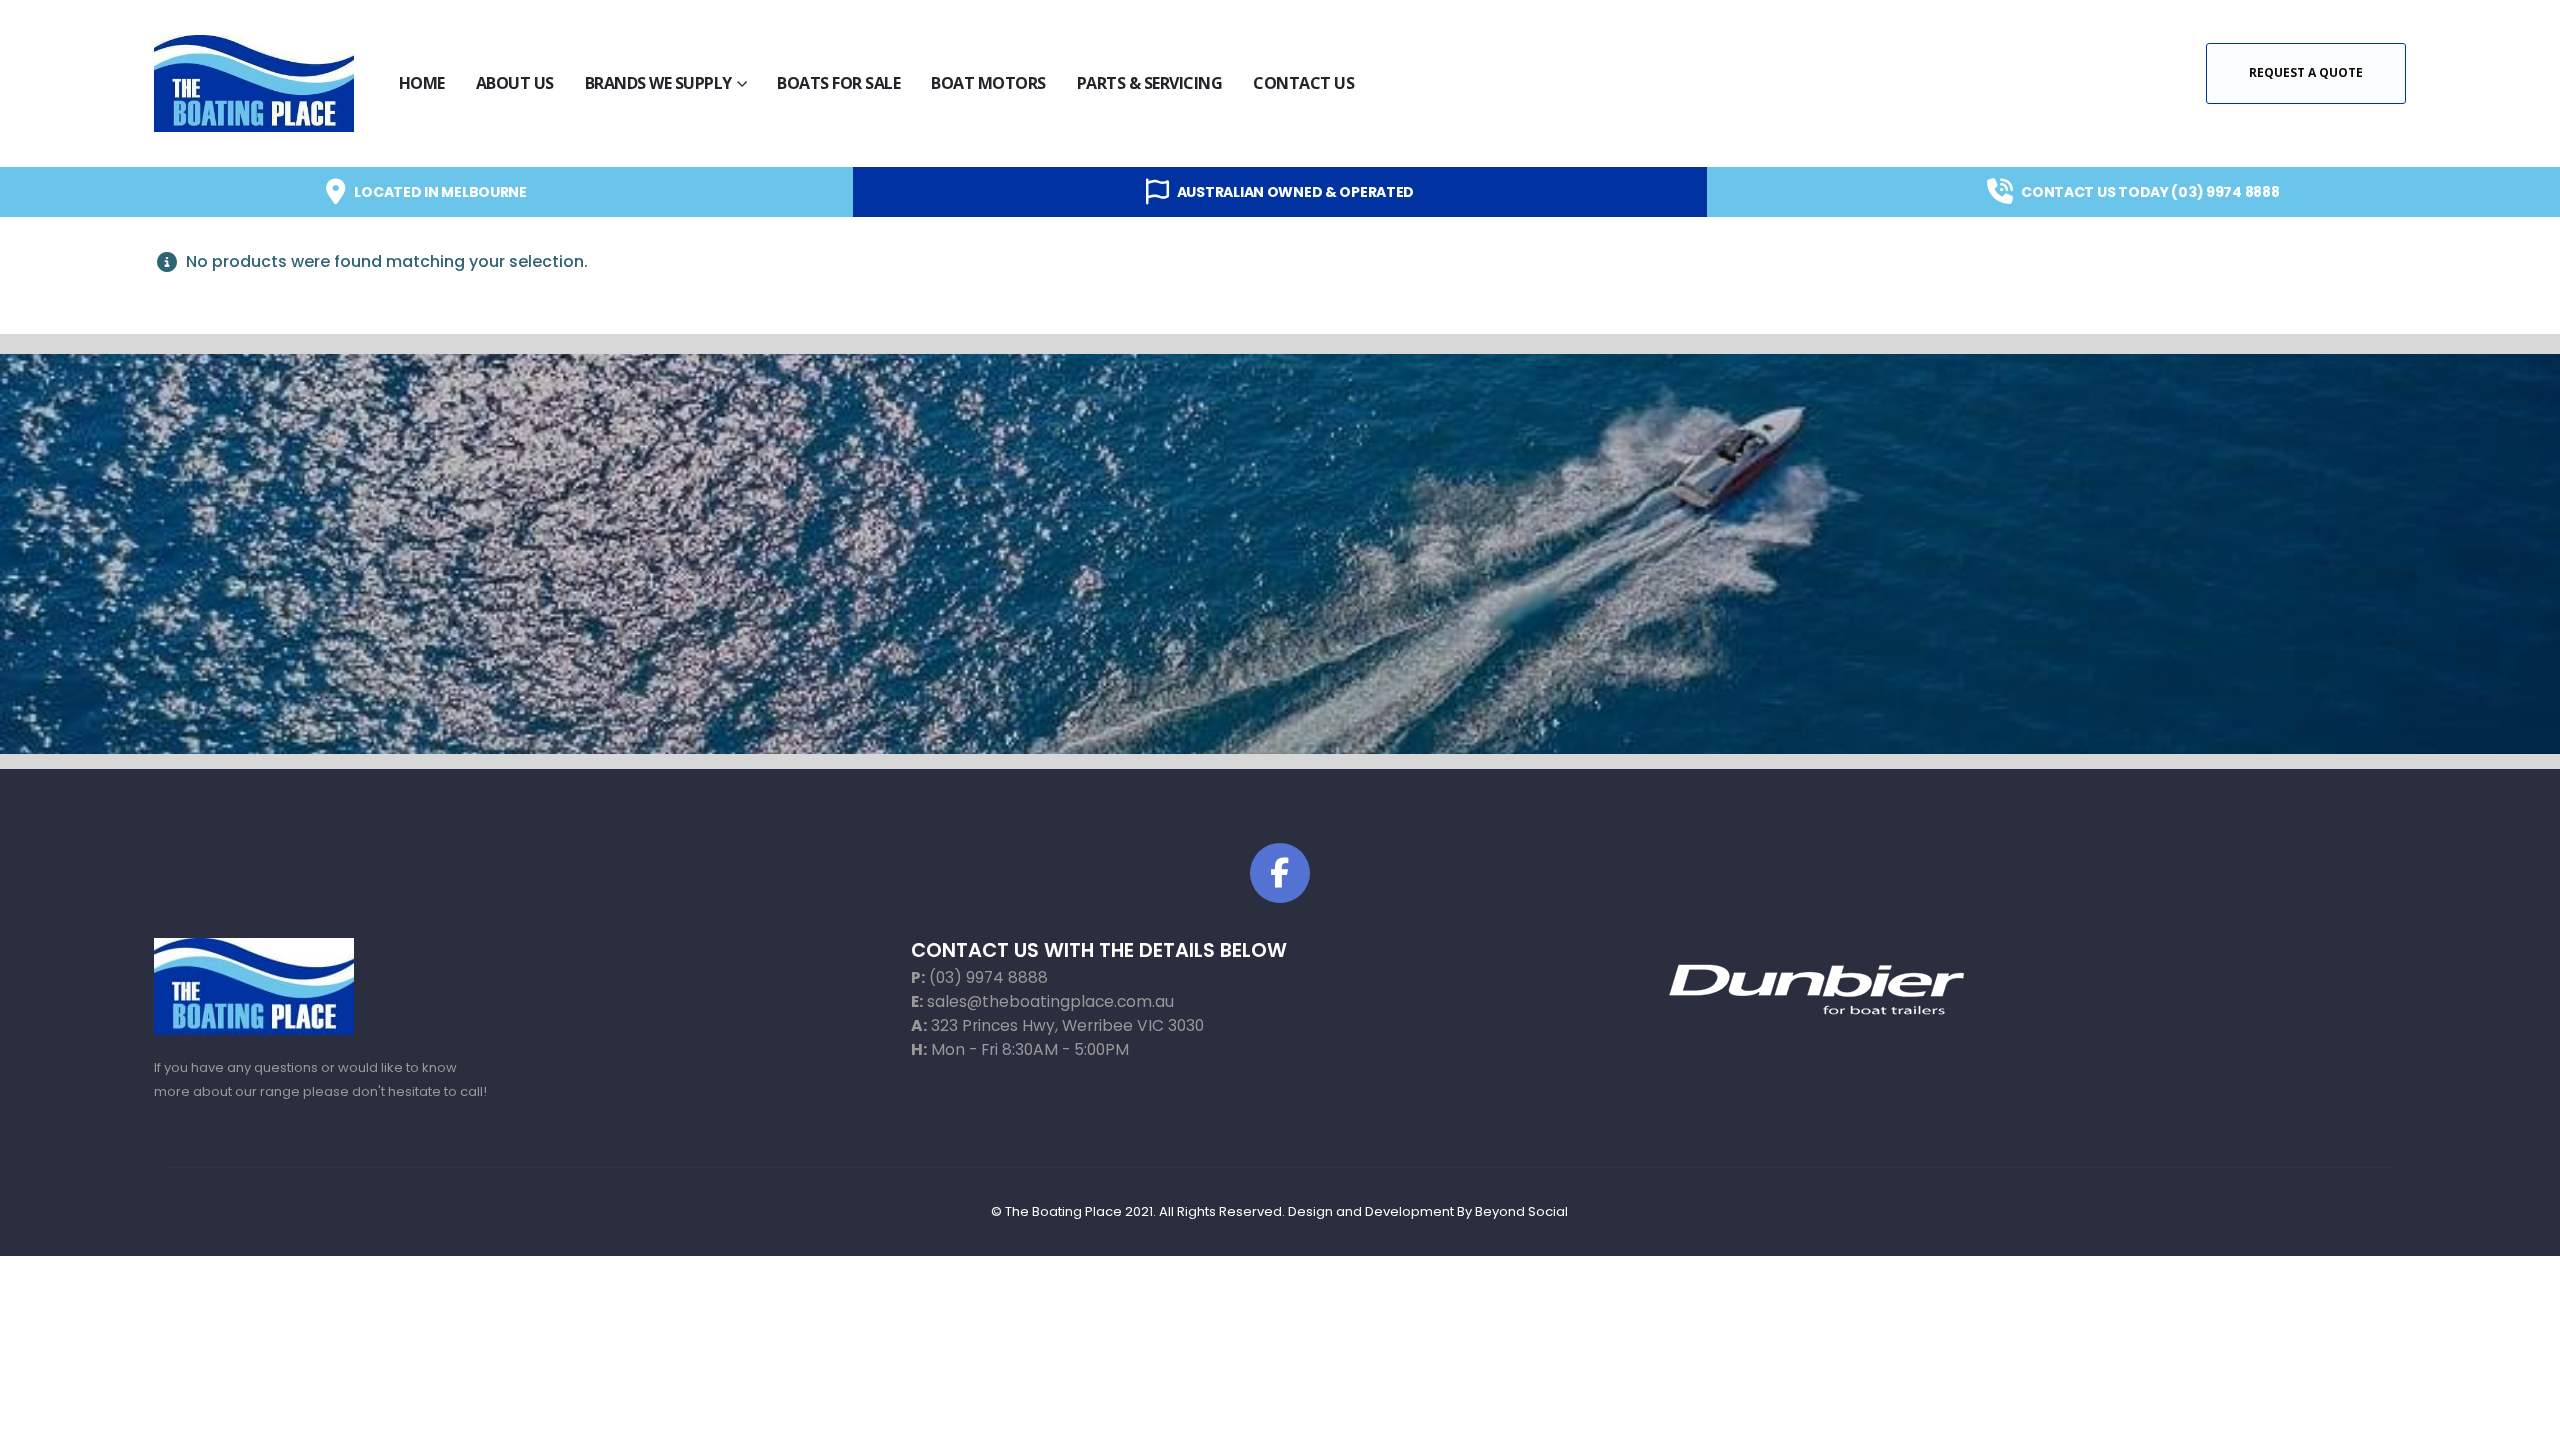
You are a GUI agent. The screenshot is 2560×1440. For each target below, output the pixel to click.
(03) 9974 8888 (988, 977)
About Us (515, 83)
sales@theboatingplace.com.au (1050, 1001)
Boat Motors (988, 83)
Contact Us (1303, 83)
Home (422, 83)
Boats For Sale (838, 83)
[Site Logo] (254, 83)
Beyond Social (1521, 1211)
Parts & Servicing (1150, 83)
